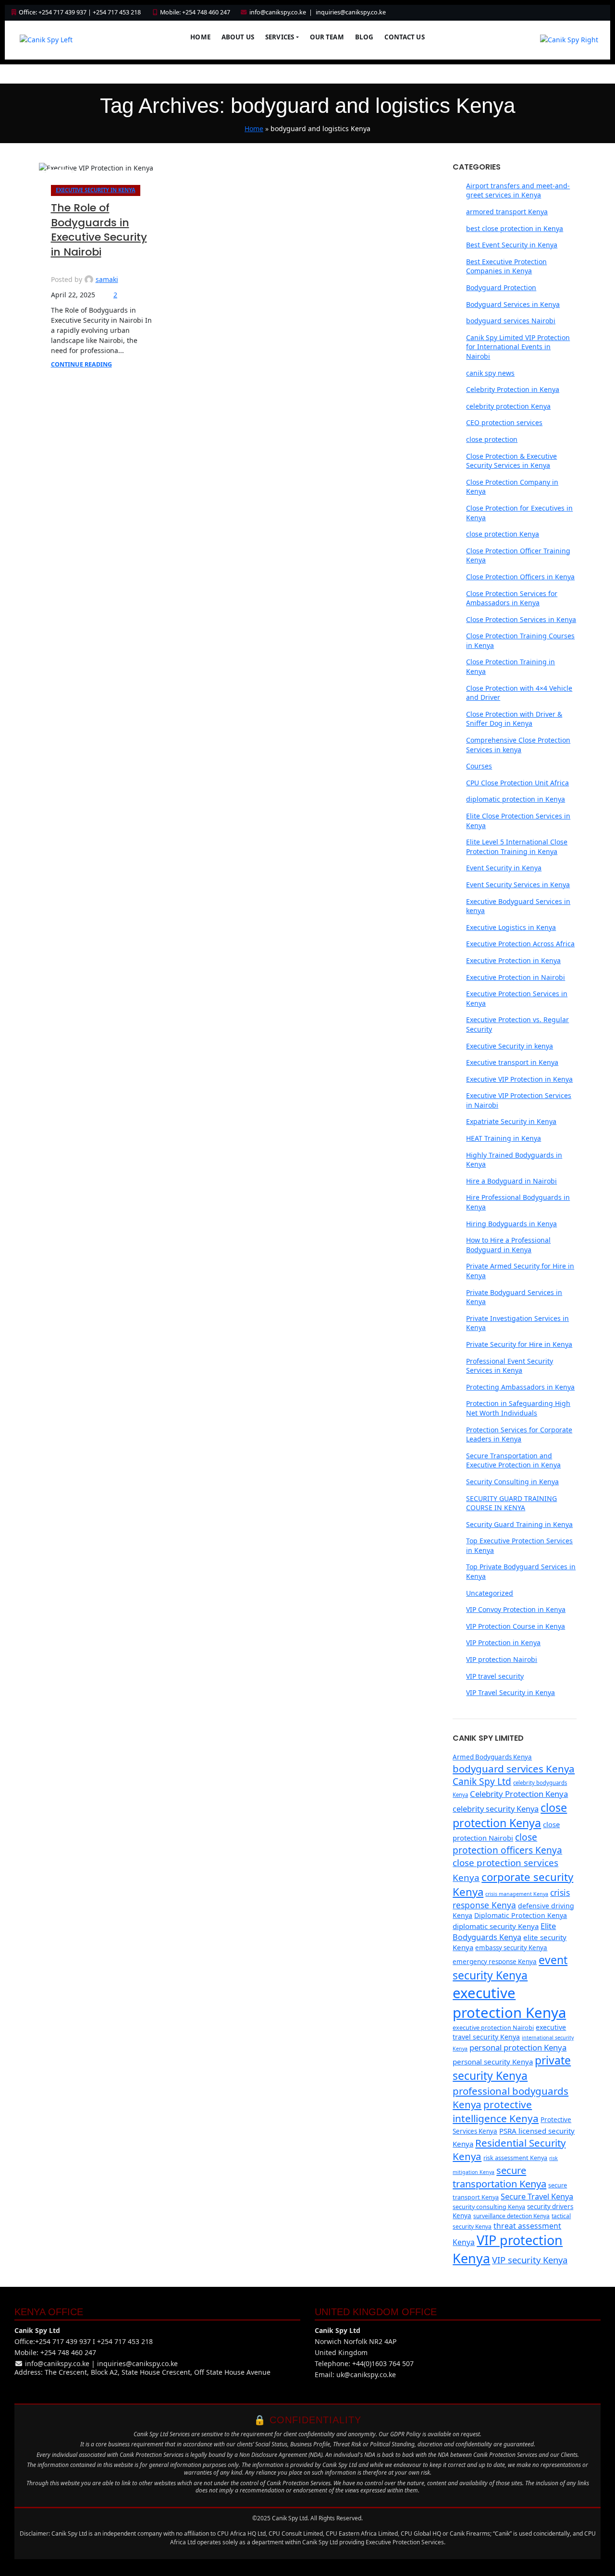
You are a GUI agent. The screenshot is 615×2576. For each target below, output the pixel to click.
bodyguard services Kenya (514, 1769)
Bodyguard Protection (501, 287)
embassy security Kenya (511, 1948)
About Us (238, 37)
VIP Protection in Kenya (503, 1642)
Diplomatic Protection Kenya (521, 1915)
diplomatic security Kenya (496, 1926)
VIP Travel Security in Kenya (510, 1692)
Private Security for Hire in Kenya (519, 1344)
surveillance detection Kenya (511, 2216)
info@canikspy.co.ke (278, 12)
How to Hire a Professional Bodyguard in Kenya (508, 1245)
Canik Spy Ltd (482, 1782)
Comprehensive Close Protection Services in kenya (518, 745)
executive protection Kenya (509, 2003)
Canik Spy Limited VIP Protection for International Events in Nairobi (518, 347)
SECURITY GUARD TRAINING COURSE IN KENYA (511, 1503)
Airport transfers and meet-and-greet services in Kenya (518, 190)
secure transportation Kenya (499, 2177)
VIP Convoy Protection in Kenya (516, 1609)
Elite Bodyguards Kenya (504, 1931)
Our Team (327, 37)
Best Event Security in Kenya (512, 245)
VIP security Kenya (530, 2260)
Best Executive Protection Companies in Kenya (506, 266)
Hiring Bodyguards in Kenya (511, 1224)
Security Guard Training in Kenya (519, 1524)
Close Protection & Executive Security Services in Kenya (511, 461)
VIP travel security (495, 1676)
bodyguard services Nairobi (511, 321)
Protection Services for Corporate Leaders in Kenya (519, 1435)
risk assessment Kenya (515, 2158)
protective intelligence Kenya (496, 2111)
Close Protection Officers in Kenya (520, 577)
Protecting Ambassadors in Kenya (520, 1387)
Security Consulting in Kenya (512, 1482)
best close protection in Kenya (515, 228)
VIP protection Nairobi (502, 1659)
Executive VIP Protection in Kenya (519, 1079)
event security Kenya (510, 1968)
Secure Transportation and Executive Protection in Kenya (513, 1460)
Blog (364, 37)
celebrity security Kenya (496, 1809)
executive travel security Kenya (509, 2032)
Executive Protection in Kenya (513, 960)
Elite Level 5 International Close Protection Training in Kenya (517, 847)
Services (280, 37)
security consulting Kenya (489, 2207)
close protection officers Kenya (507, 1844)
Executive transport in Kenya (512, 1062)
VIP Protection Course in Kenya (516, 1626)
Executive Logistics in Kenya (511, 927)
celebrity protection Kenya (508, 406)
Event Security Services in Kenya (518, 885)
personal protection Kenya (518, 2047)
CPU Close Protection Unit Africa (517, 783)
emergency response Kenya (495, 1962)
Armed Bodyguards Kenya (492, 1757)
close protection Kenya (503, 534)
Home (200, 37)
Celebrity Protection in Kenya (513, 389)
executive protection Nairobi (493, 2027)
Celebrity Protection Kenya (519, 1794)
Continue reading (81, 364)
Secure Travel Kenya (537, 2196)
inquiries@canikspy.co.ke (351, 12)
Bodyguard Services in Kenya (513, 304)
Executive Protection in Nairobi (516, 977)
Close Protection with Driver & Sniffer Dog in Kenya (514, 719)
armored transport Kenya (507, 212)
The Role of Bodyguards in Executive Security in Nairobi (99, 230)
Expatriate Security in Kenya (511, 1121)
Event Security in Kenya (504, 868)
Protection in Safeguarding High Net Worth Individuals (518, 1408)
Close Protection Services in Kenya (521, 619)
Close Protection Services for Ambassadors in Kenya (512, 598)
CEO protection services (504, 422)
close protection (492, 439)
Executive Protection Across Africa (520, 944)
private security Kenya (512, 2068)
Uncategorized (490, 1593)
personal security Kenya (493, 2062)
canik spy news (490, 373)
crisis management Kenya (517, 1894)
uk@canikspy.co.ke (366, 2375)
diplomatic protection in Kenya (516, 799)
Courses (479, 766)
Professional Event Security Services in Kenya (510, 1366)
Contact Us (404, 37)
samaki (107, 279)
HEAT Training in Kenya (504, 1138)
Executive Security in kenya (96, 190)
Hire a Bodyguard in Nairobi (511, 1181)
